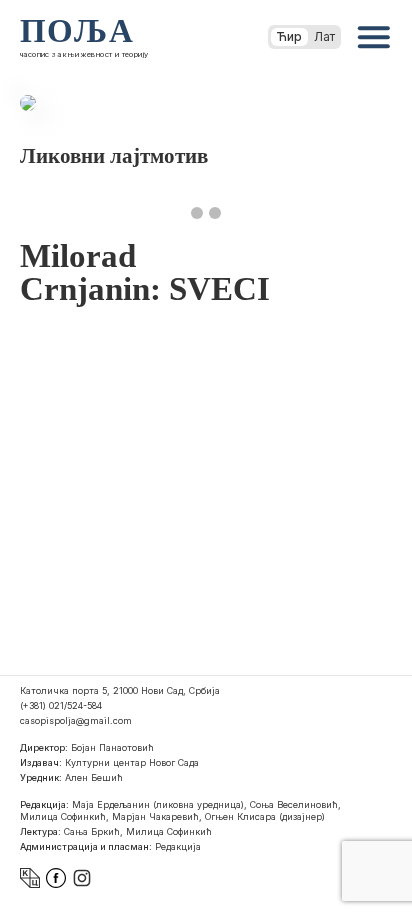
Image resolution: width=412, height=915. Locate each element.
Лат (324, 36)
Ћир (289, 36)
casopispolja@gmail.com (76, 720)
